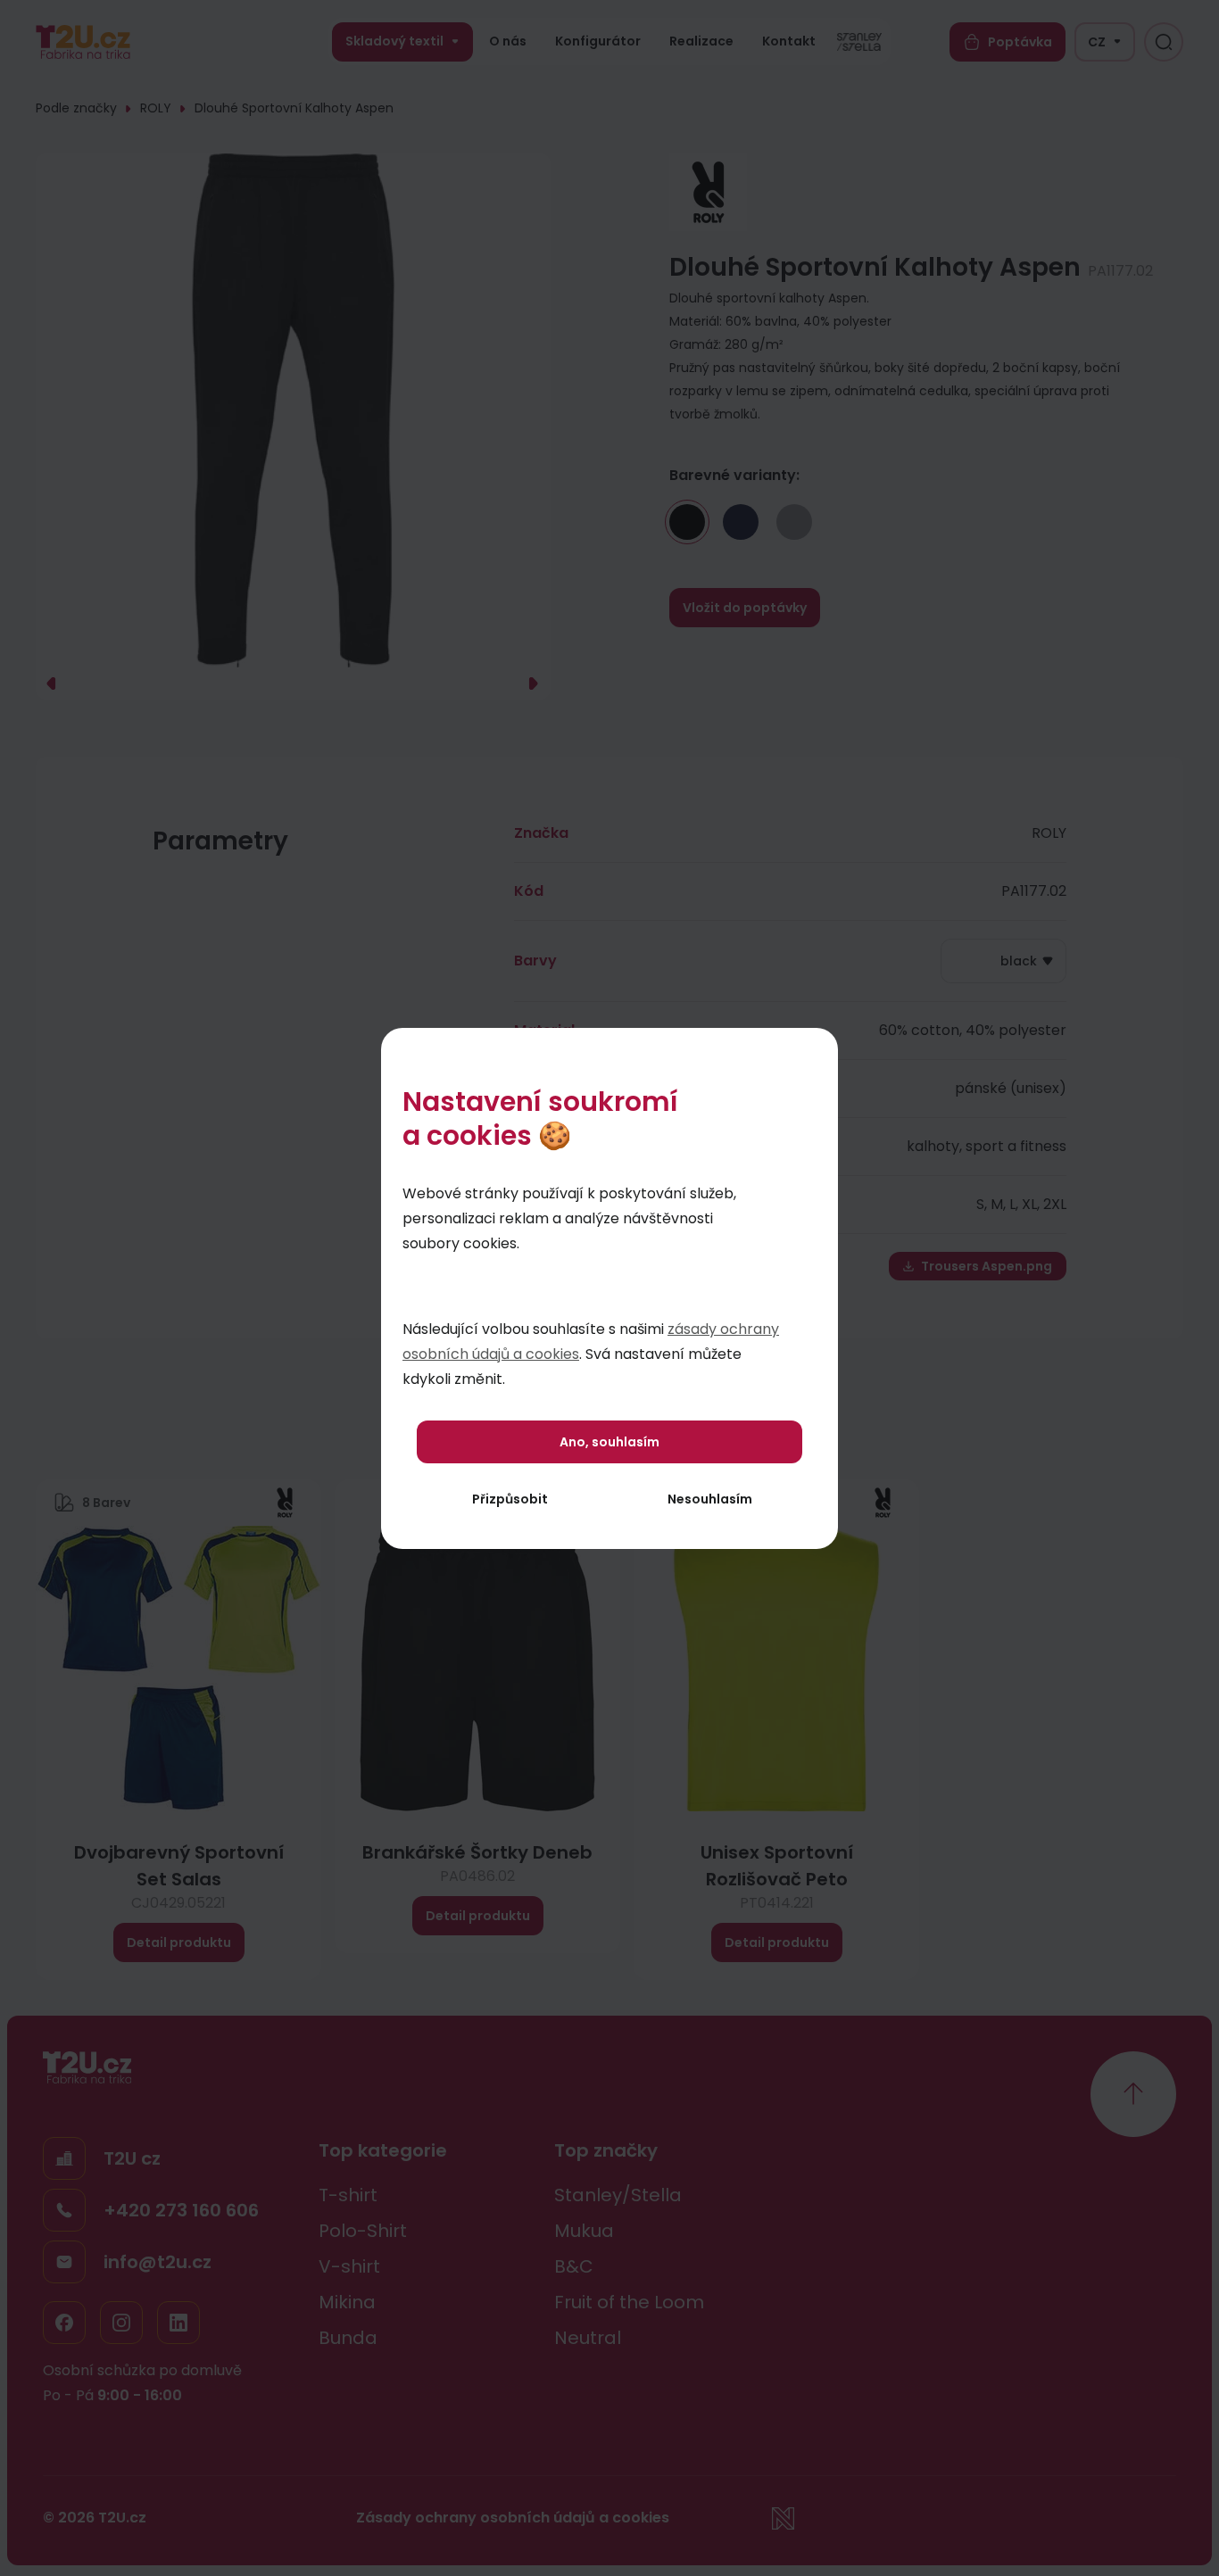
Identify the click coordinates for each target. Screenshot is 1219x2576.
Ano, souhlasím (609, 1442)
